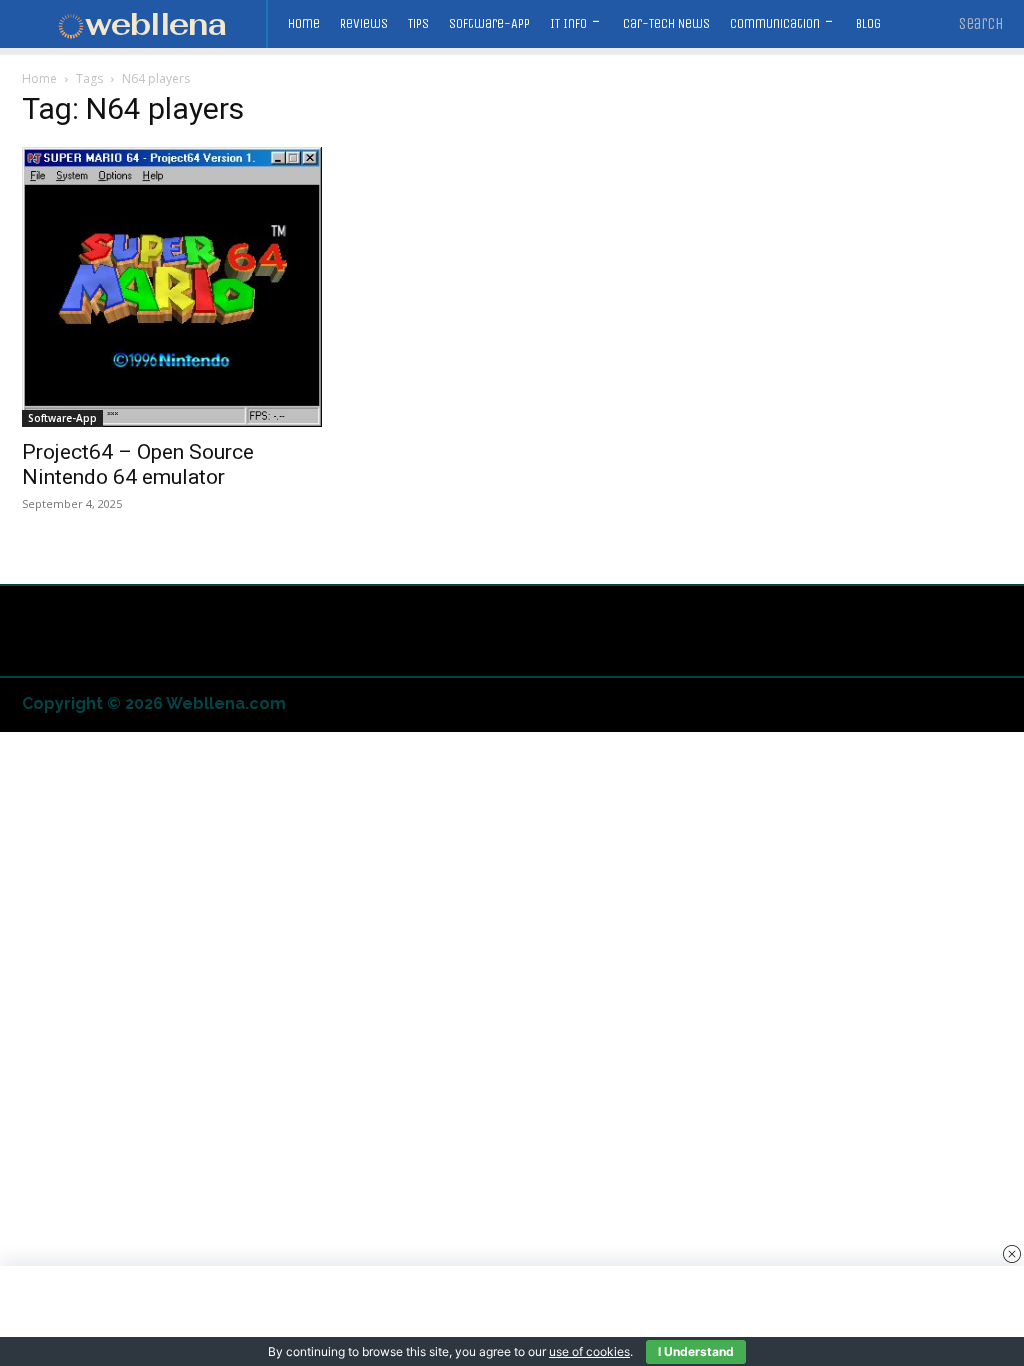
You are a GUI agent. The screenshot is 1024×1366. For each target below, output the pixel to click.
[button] (981, 24)
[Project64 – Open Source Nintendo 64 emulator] (172, 287)
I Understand (696, 1351)
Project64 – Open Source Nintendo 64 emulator (138, 464)
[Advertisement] (512, 1316)
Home (39, 78)
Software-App (62, 418)
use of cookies (589, 1351)
